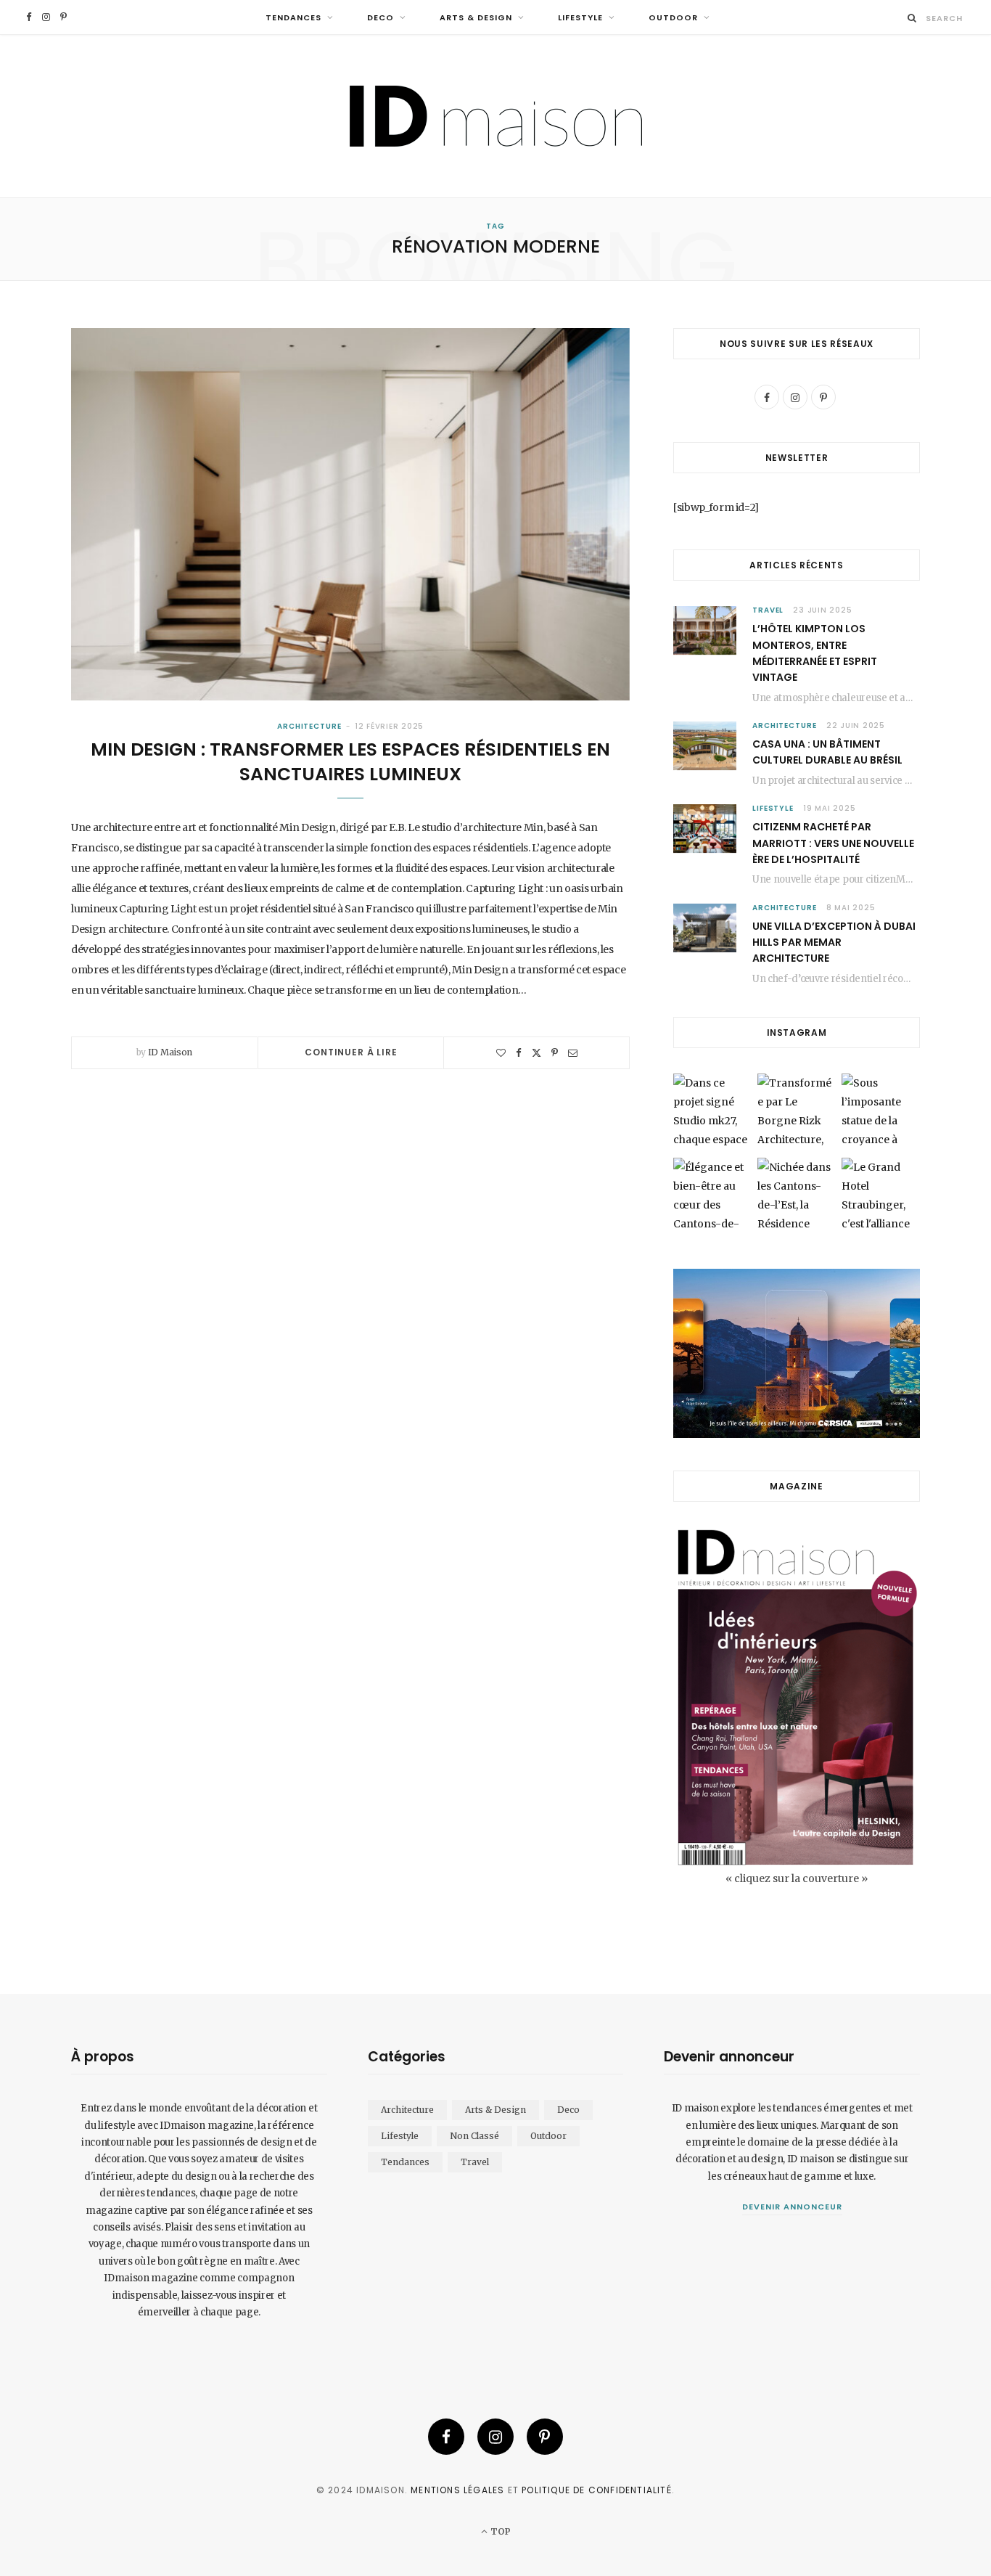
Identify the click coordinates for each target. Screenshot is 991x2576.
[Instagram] (495, 2437)
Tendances (293, 17)
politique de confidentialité (597, 2490)
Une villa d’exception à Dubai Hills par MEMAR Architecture (834, 943)
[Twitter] (536, 1053)
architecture (309, 726)
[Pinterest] (555, 1053)
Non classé (474, 2136)
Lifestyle (580, 17)
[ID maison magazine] (496, 116)
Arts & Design (476, 17)
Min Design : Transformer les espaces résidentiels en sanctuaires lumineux (350, 762)
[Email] (573, 1053)
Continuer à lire (351, 1052)
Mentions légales (457, 2490)
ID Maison (170, 1052)
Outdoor (673, 17)
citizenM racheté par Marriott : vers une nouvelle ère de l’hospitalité (833, 843)
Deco (381, 17)
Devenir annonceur (792, 2207)
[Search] (912, 18)
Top (499, 2531)
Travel (768, 610)
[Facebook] (519, 1053)
